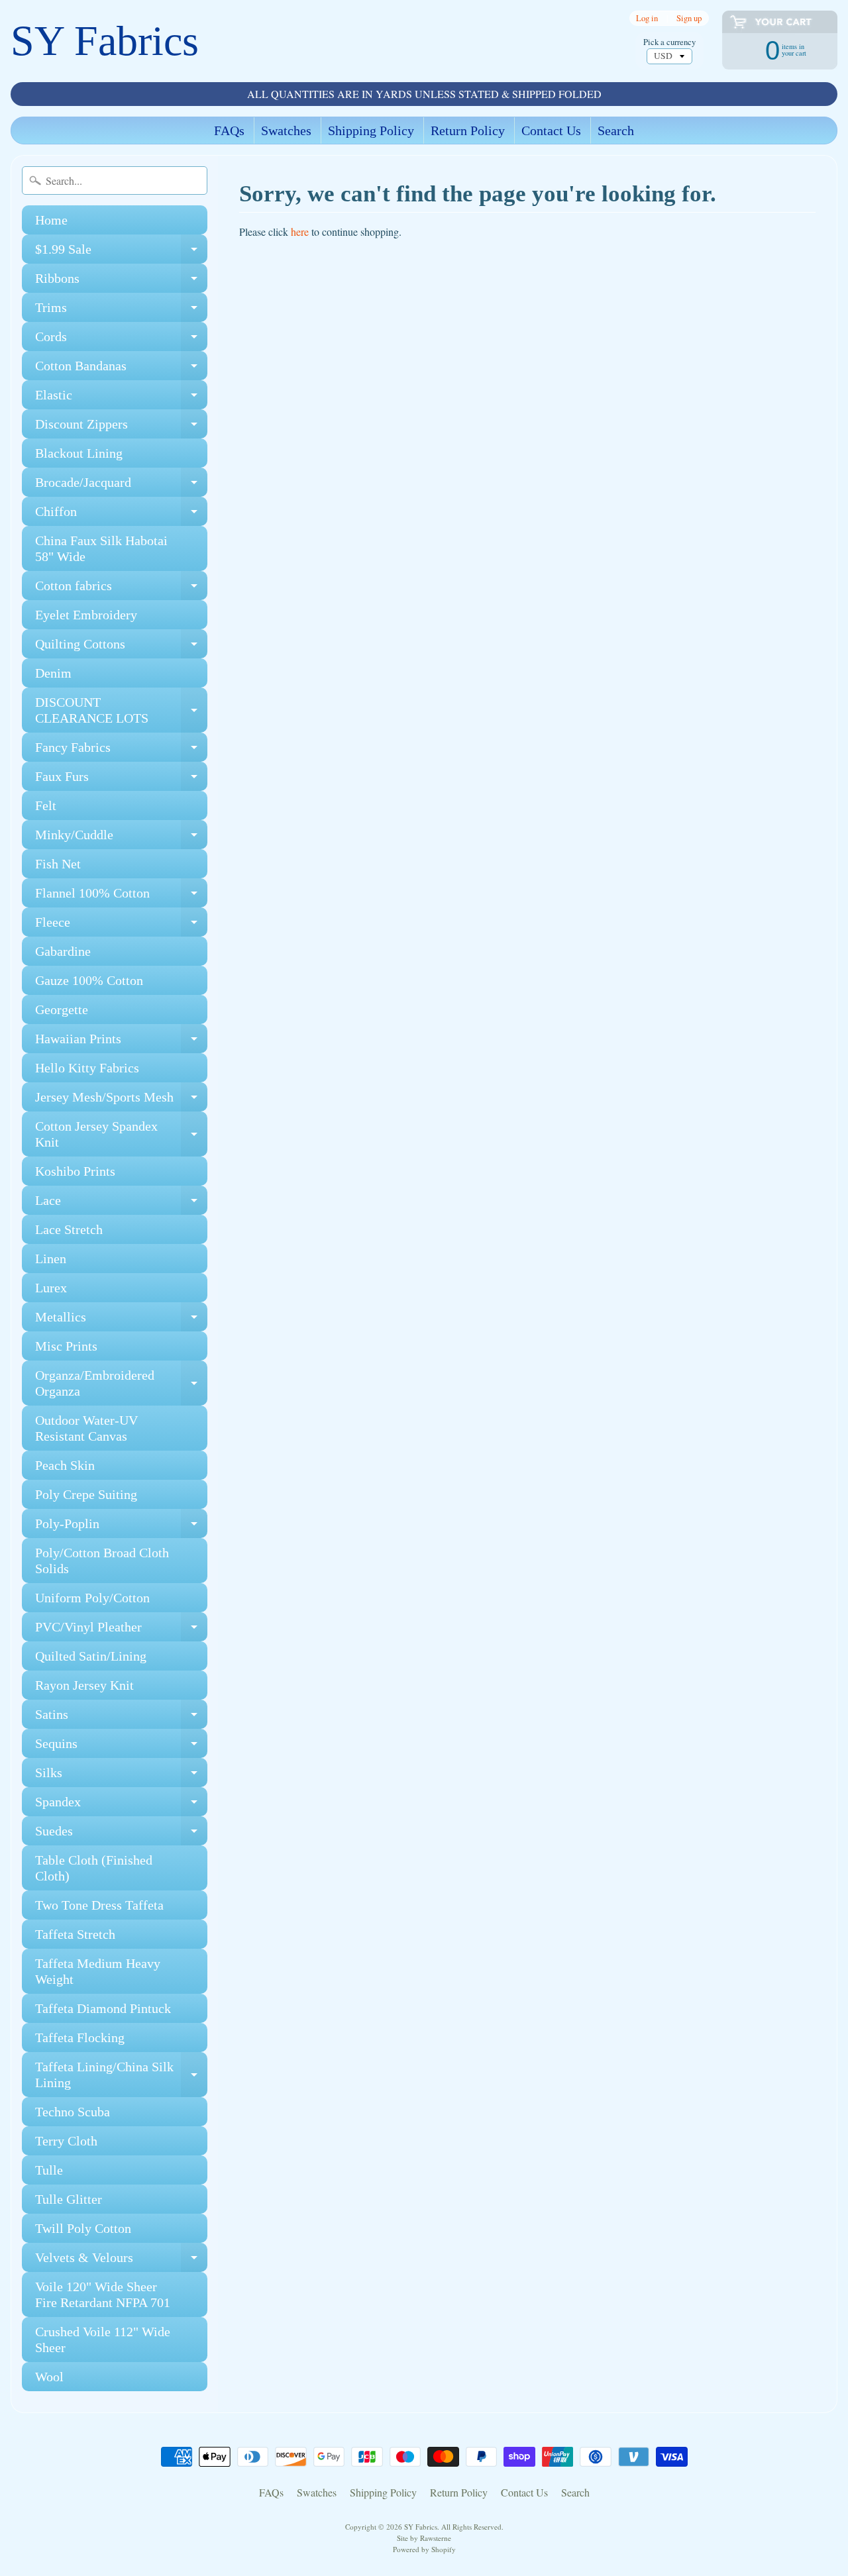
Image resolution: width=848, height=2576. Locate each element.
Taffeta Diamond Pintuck (103, 2008)
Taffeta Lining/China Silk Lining (121, 2075)
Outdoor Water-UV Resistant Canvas (86, 1428)
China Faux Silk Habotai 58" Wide (101, 548)
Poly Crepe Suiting (86, 1494)
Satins (121, 1718)
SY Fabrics (105, 41)
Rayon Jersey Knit (84, 1685)
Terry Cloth (66, 2141)
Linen (51, 1259)
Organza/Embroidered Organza (121, 1384)
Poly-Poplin (121, 1527)
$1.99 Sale (121, 253)
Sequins (121, 1747)
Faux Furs (121, 780)
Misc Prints (66, 1346)
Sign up (689, 18)
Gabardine (63, 951)
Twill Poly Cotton (83, 2228)
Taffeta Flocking (80, 2037)
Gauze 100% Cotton (89, 980)
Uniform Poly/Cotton (92, 1598)
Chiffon (121, 515)
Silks (121, 1776)
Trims (121, 311)
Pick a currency (669, 42)
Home (51, 220)
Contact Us (551, 130)
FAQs (229, 130)
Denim (53, 673)
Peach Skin (65, 1465)
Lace (121, 1204)
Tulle (49, 2170)
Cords (121, 340)
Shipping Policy (371, 130)
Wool (49, 2377)
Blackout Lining (79, 453)
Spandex (121, 1805)
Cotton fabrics (121, 589)
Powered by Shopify (424, 2549)
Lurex (51, 1288)
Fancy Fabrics (121, 751)
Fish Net (58, 864)
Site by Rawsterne (424, 2538)
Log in (647, 18)
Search (616, 130)
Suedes (121, 1834)
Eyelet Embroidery (86, 615)
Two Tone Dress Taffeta (99, 1905)
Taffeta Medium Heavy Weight (98, 1971)
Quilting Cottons (121, 647)
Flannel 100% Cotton (121, 897)
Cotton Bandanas (121, 369)
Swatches (286, 130)
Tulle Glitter (69, 2199)
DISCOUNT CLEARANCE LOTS (121, 711)
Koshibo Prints (75, 1171)
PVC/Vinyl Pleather (121, 1630)
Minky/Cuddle (121, 838)
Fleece (121, 926)
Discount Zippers (121, 428)
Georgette (62, 1009)
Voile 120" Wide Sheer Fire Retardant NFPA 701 (103, 2294)
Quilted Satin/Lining (91, 1656)
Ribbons (121, 282)
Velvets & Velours (121, 2261)
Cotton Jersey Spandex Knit (121, 1135)
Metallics (121, 1320)
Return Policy (468, 130)
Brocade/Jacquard (121, 486)
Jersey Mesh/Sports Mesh (121, 1101)
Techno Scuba (73, 2112)
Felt (46, 805)
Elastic (121, 398)
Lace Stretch (69, 1229)
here (300, 232)
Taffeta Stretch (75, 1934)
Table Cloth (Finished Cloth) (94, 1868)
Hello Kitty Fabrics (87, 1068)
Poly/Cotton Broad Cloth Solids (102, 1561)
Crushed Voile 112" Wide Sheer (103, 2340)
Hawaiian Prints (121, 1042)
